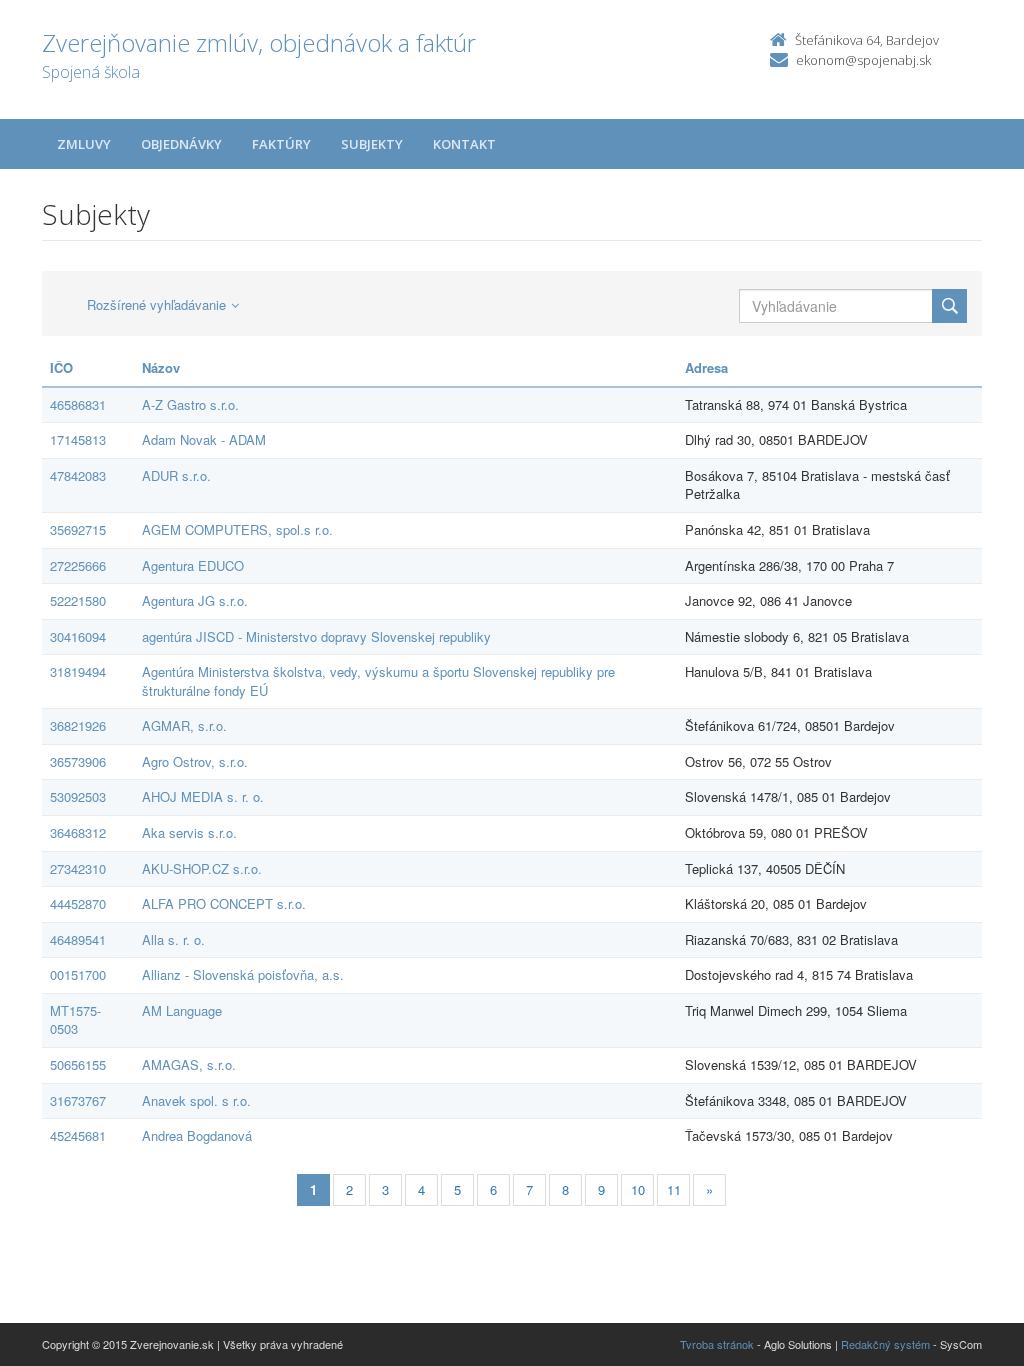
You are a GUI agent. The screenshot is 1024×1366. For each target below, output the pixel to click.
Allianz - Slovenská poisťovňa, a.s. (243, 974)
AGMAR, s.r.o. (184, 725)
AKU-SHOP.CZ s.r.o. (202, 868)
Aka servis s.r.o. (189, 832)
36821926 (78, 725)
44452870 (78, 903)
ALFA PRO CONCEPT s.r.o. (224, 903)
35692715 (78, 529)
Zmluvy (84, 144)
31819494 (78, 671)
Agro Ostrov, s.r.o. (195, 761)
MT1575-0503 (75, 1020)
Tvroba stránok (717, 1344)
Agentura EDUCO (193, 565)
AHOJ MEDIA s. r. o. (203, 796)
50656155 (78, 1064)
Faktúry (281, 144)
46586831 (78, 404)
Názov (161, 367)
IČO (61, 367)
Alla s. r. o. (173, 939)
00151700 (78, 974)
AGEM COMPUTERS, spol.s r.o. (237, 529)
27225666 (78, 565)
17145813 (78, 439)
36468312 (78, 832)
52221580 (78, 600)
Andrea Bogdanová (197, 1135)
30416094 (78, 636)
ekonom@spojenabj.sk (863, 60)
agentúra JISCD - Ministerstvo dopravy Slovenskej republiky (316, 636)
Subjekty (372, 144)
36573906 (78, 761)
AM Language (182, 1010)
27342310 (78, 868)
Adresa (706, 367)
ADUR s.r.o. (176, 475)
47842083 (78, 475)
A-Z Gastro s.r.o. (190, 404)
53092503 (78, 796)
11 (674, 1189)
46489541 (78, 939)
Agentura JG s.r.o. (195, 600)
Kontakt (464, 144)
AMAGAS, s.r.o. (189, 1064)
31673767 (78, 1100)
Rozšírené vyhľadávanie (156, 304)
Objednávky (181, 144)
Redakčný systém (885, 1344)
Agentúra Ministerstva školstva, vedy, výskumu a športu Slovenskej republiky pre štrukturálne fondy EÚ (378, 681)
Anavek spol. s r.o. (196, 1100)
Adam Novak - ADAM (204, 439)
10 (638, 1189)
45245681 (78, 1135)
